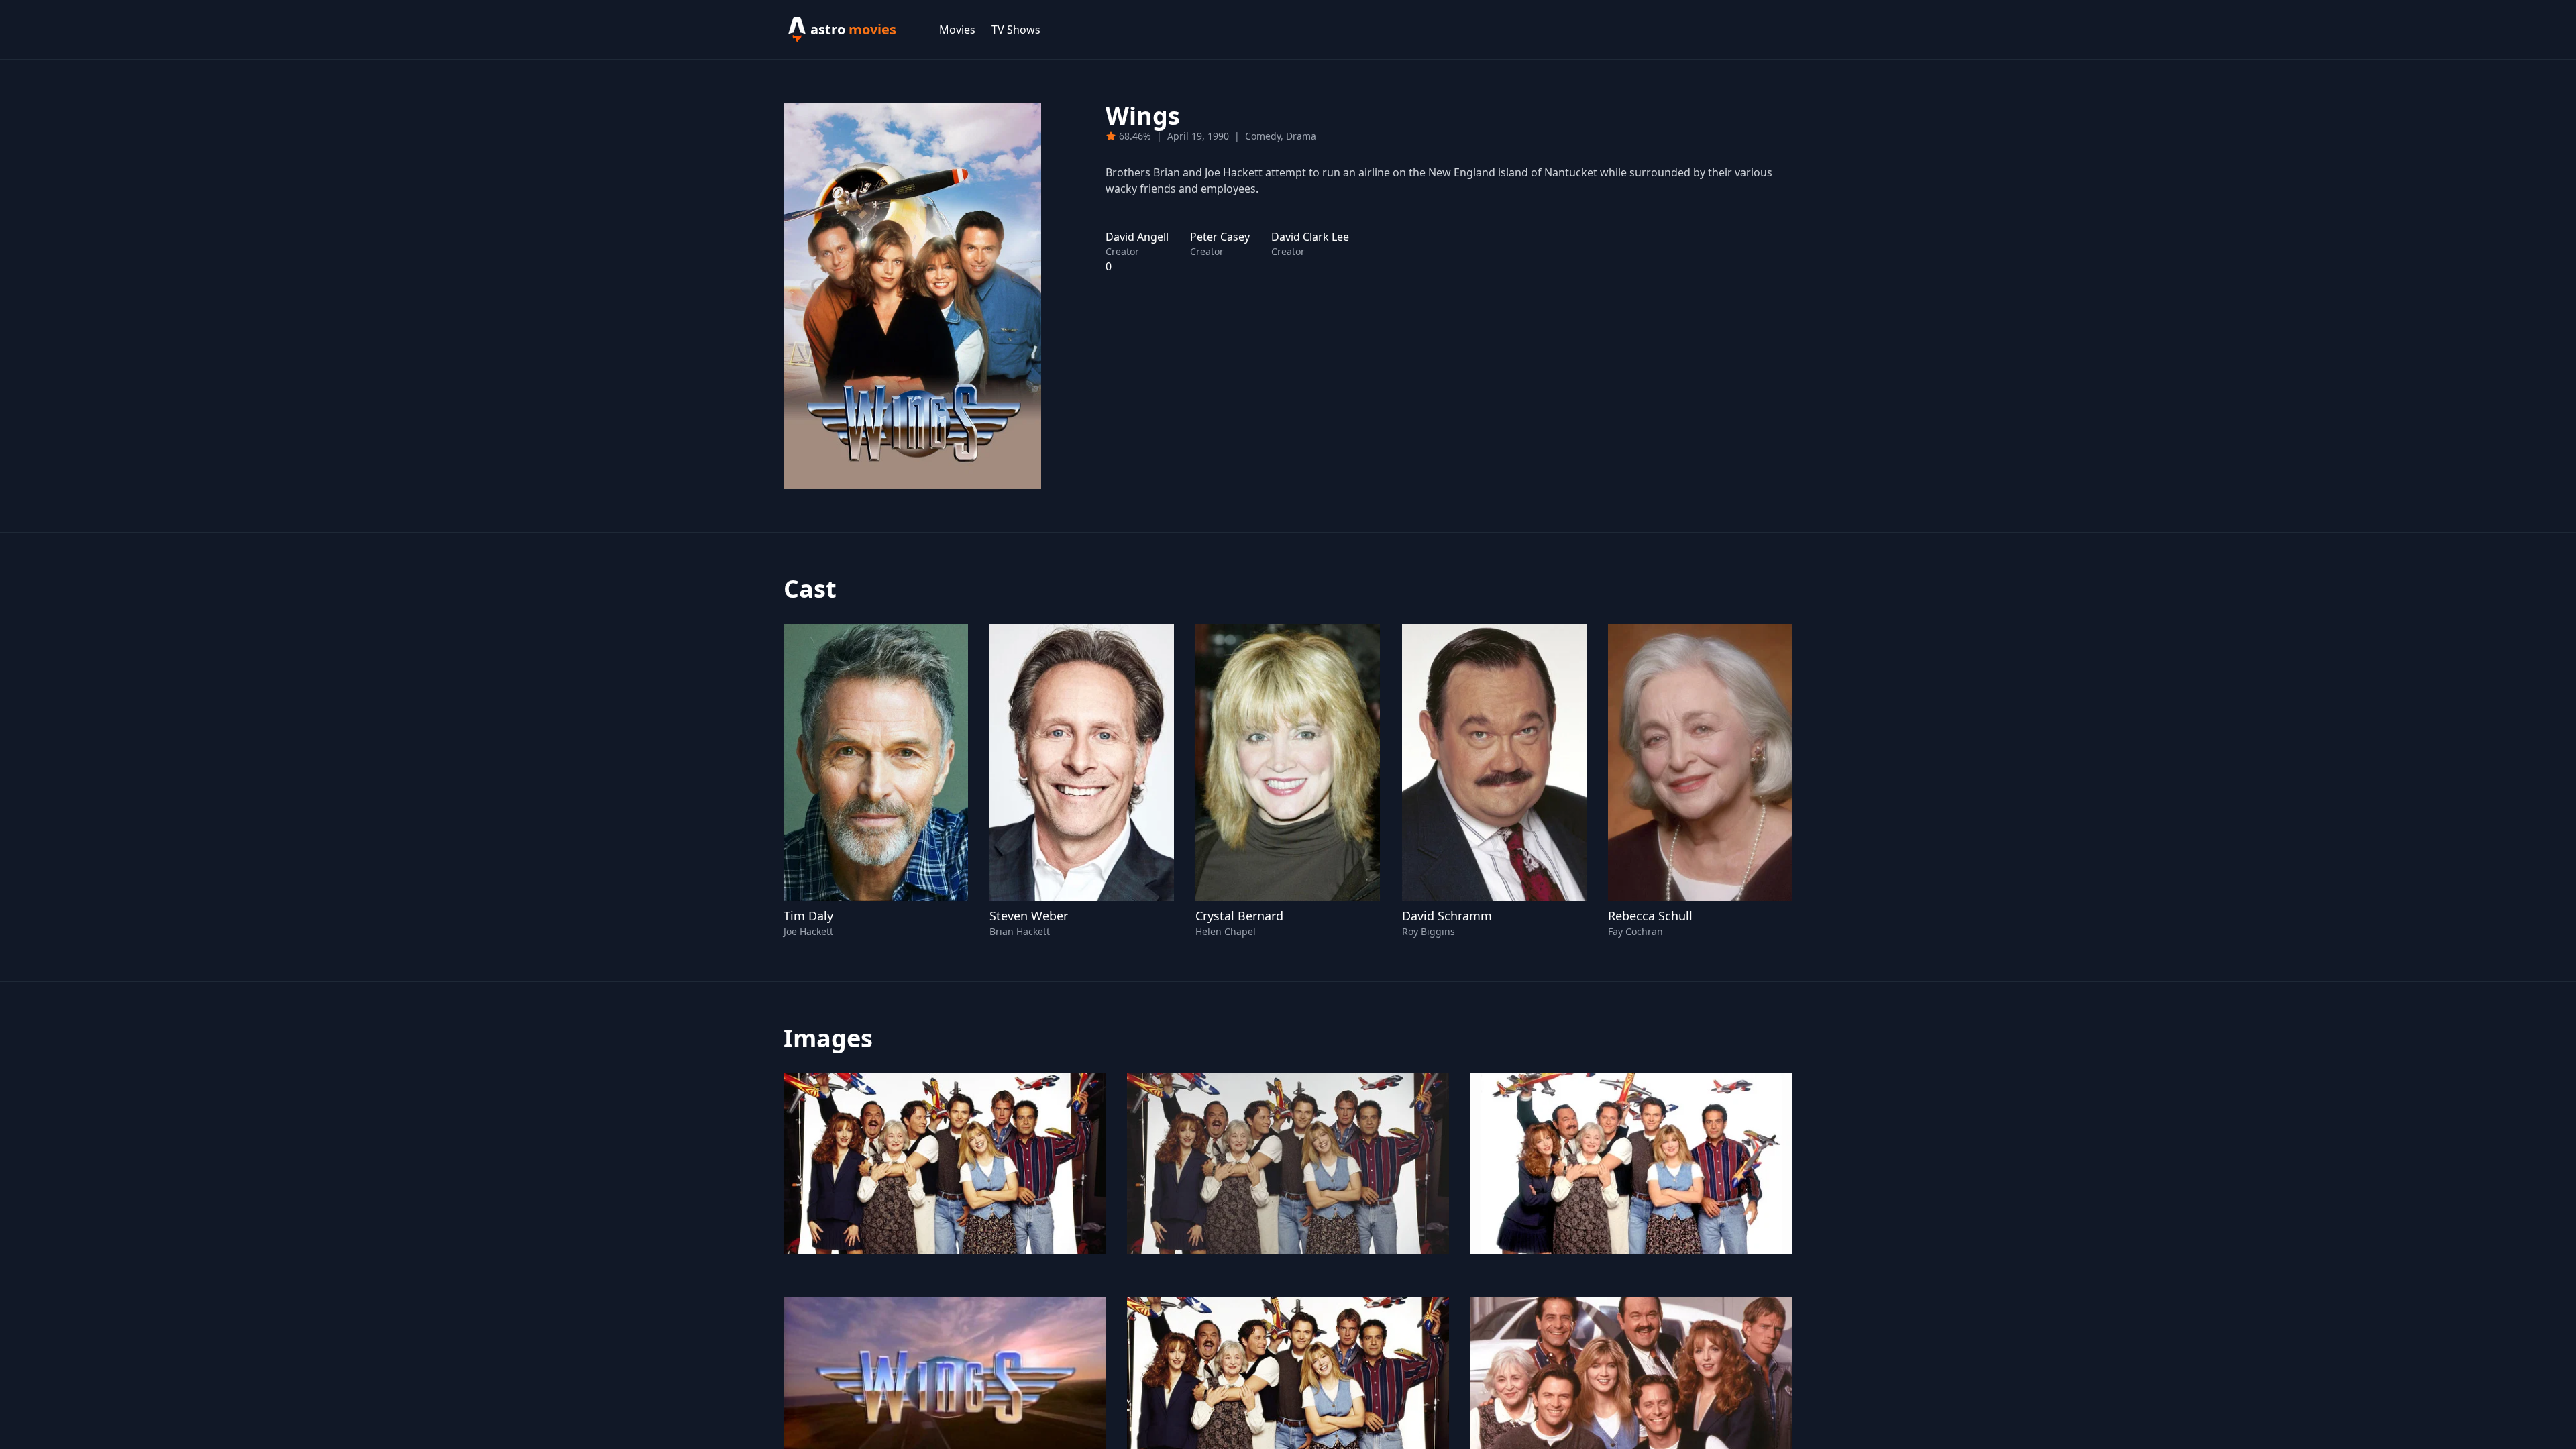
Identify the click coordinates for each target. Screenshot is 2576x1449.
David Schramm (1447, 916)
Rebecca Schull (1650, 916)
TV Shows (1016, 30)
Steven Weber (1029, 916)
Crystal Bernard (1239, 916)
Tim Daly (808, 916)
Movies (957, 30)
